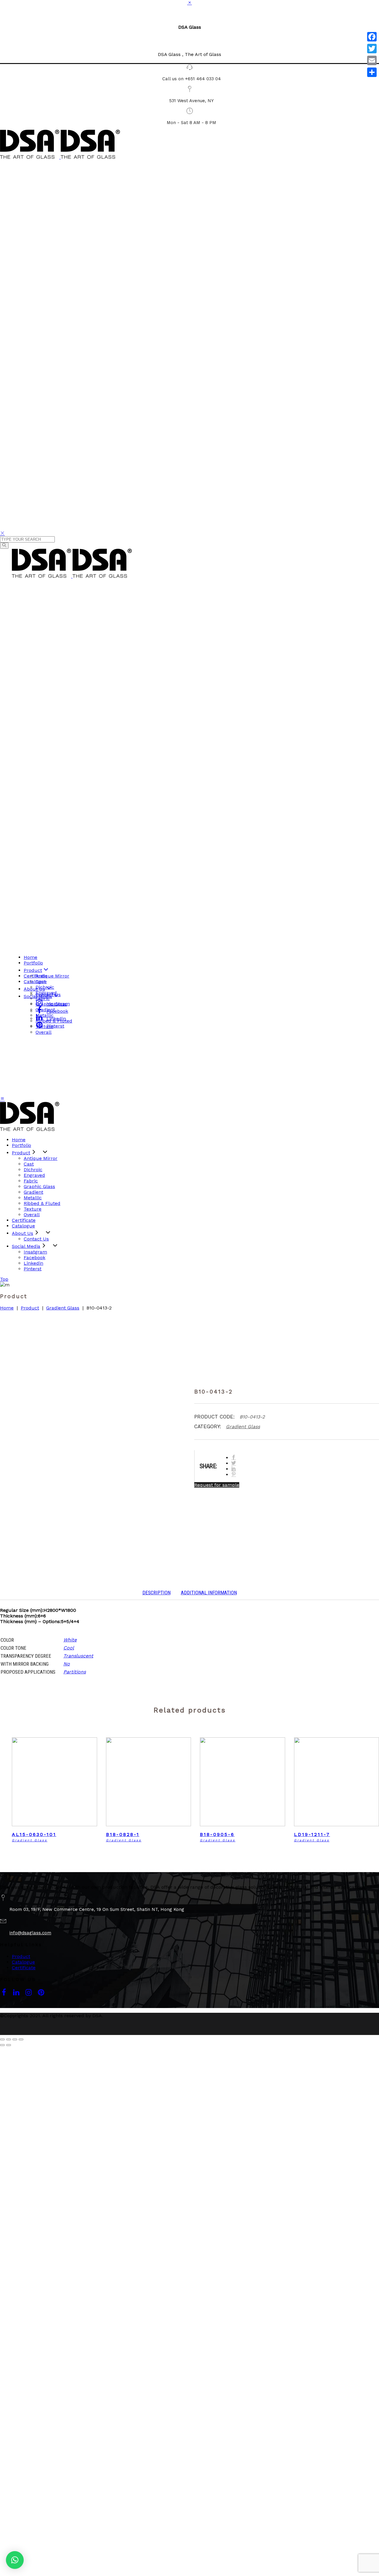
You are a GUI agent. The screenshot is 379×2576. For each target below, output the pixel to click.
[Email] (372, 60)
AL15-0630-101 (34, 1834)
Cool (69, 1648)
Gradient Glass (63, 1308)
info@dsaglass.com (30, 1933)
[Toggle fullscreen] (15, 2039)
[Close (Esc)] (2, 2039)
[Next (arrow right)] (9, 2045)
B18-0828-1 (123, 1834)
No (67, 1664)
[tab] (156, 1593)
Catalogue (23, 1962)
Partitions (75, 1672)
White (70, 1640)
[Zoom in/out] (21, 2039)
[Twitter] (372, 49)
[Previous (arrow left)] (2, 2045)
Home (7, 1308)
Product (30, 1308)
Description (156, 1593)
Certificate (24, 1968)
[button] (15, 2560)
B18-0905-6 (217, 1834)
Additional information (209, 1593)
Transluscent (78, 1656)
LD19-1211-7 (312, 1834)
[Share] (372, 72)
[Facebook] (372, 37)
